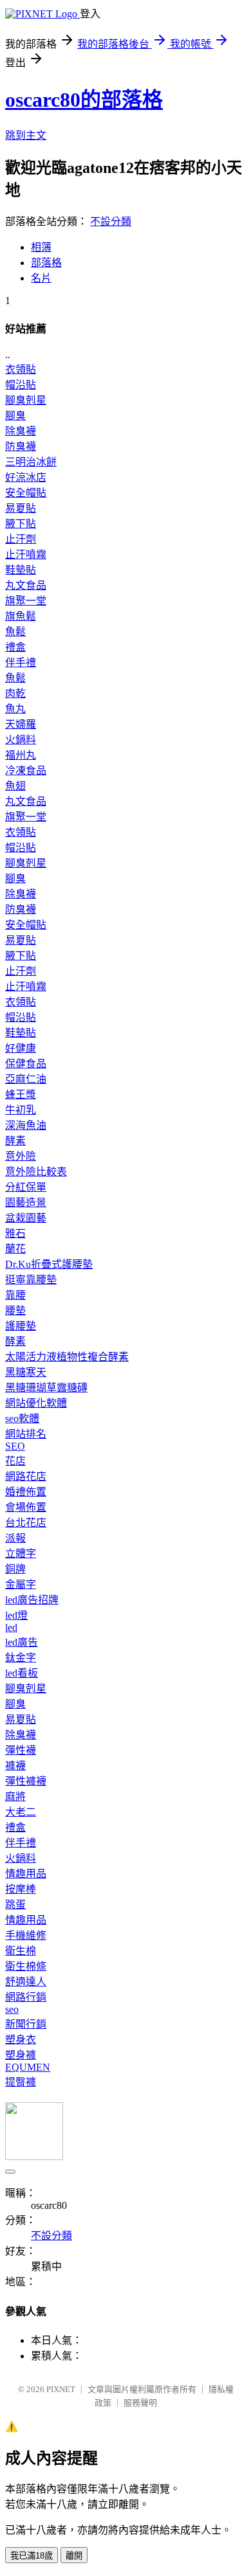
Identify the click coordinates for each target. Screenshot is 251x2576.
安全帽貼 (26, 493)
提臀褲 (21, 2082)
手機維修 (26, 1935)
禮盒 (15, 647)
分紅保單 (26, 1187)
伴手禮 (21, 662)
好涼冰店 (26, 477)
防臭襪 (21, 446)
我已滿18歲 (32, 2556)
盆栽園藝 (26, 1218)
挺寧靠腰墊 (31, 1280)
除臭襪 (21, 431)
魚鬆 (15, 632)
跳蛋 (15, 1905)
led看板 (22, 1673)
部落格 (46, 263)
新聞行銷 (26, 2024)
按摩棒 (21, 1889)
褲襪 (15, 1766)
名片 (41, 278)
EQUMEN (28, 2067)
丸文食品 (26, 585)
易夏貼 (21, 508)
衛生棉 (21, 1951)
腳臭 (15, 416)
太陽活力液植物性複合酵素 (67, 1357)
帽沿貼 (21, 385)
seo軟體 (22, 1419)
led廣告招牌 (32, 1600)
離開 (74, 2556)
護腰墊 (21, 1326)
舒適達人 (26, 1982)
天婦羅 (21, 724)
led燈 (16, 1615)
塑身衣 (21, 2040)
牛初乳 (21, 1110)
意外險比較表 (36, 1172)
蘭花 (15, 1249)
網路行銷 (26, 1997)
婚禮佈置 (26, 1492)
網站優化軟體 (36, 1403)
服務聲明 (140, 2403)
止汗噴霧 (26, 554)
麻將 (15, 1797)
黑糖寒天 (26, 1372)
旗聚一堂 (26, 601)
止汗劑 (21, 539)
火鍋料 (21, 740)
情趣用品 (26, 1874)
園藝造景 (26, 1202)
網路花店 (26, 1476)
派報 (15, 1538)
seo (12, 2009)
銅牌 (15, 1569)
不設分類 (111, 221)
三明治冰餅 (31, 462)
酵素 (15, 1141)
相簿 (41, 247)
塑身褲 (21, 2055)
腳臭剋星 (26, 400)
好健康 (21, 1048)
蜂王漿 (21, 1094)
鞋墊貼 (21, 570)
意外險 (21, 1156)
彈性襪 (21, 1750)
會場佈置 (26, 1507)
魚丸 (15, 709)
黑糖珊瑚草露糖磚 (46, 1388)
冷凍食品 (26, 770)
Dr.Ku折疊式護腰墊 (49, 1264)
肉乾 (15, 693)
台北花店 (26, 1523)
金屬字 (21, 1584)
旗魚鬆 (21, 616)
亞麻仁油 (26, 1079)
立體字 (21, 1554)
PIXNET (61, 2389)
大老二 (21, 1812)
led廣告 (22, 1642)
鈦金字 (21, 1658)
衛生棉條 (26, 1966)
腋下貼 (21, 524)
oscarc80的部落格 (84, 100)
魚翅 (15, 786)
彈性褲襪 (26, 1781)
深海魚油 (26, 1125)
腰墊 (15, 1311)
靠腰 (15, 1295)
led (11, 1627)
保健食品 (26, 1064)
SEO (15, 1446)
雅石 (15, 1233)
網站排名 (26, 1434)
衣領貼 (21, 369)
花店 (15, 1461)
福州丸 (21, 755)
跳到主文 (26, 135)
